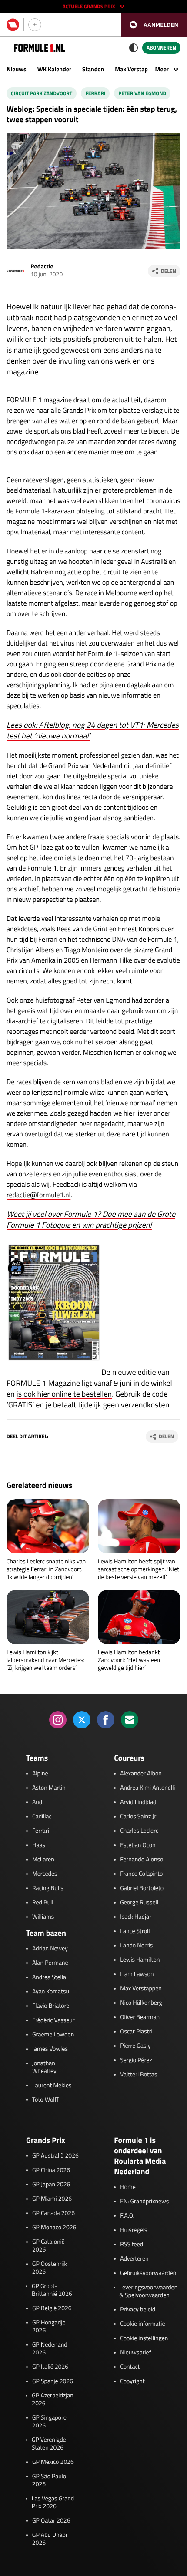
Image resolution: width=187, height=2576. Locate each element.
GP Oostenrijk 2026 (50, 2268)
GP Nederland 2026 (50, 2349)
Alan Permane (50, 1963)
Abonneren (161, 48)
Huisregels (134, 2230)
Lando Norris (136, 1946)
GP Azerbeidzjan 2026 (52, 2400)
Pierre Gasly (135, 2046)
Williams (43, 1917)
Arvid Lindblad (138, 1802)
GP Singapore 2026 (49, 2422)
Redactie (42, 267)
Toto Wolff (45, 2100)
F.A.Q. (127, 2216)
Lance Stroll (135, 1931)
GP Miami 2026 (52, 2199)
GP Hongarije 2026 (49, 2327)
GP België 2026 (52, 2308)
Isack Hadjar (136, 1917)
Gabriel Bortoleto (142, 1888)
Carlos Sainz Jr (138, 1817)
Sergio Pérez (136, 2060)
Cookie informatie (142, 2324)
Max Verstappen (136, 69)
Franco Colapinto (141, 1874)
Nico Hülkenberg (141, 2003)
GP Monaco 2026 (54, 2228)
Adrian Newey (50, 1949)
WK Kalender (54, 69)
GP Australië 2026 (55, 2156)
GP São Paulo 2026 (49, 2480)
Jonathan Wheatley (44, 2067)
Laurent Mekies (52, 2086)
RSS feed (132, 2245)
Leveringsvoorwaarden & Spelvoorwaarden (148, 2291)
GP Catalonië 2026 (48, 2246)
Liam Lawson (137, 1974)
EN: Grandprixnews (144, 2202)
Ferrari (95, 93)
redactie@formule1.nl (38, 1195)
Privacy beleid (138, 2310)
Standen (93, 69)
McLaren (43, 1860)
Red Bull (43, 1903)
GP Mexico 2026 (53, 2462)
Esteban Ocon (138, 1845)
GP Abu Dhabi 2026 (50, 2539)
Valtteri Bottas (139, 2075)
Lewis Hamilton (140, 1960)
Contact (130, 2367)
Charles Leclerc (139, 1831)
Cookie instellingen (144, 2338)
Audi (38, 1802)
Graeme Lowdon (53, 2035)
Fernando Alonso (142, 1860)
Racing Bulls (48, 1888)
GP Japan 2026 (51, 2185)
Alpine (40, 1774)
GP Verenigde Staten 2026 (49, 2444)
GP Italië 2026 (50, 2367)
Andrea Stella (49, 1977)
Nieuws (17, 69)
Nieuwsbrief (135, 2353)
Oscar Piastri (136, 2032)
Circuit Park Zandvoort (42, 93)
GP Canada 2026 (53, 2213)
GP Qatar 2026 (51, 2521)
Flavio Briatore (51, 2006)
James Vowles (50, 2049)
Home (128, 2187)
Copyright (132, 2381)
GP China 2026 (51, 2170)
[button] (154, 25)
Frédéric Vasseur (53, 2020)
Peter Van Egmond (142, 93)
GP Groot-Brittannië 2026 (52, 2290)
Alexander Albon (141, 1774)
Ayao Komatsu (51, 1992)
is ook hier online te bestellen (64, 1394)
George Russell (139, 1903)
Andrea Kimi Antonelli (147, 1788)
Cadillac (42, 1817)
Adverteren (134, 2259)
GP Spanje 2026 (53, 2381)
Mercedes (45, 1874)
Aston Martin (49, 1788)
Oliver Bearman (140, 2017)
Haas (39, 1845)
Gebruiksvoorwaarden (148, 2273)
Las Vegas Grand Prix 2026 (53, 2503)
